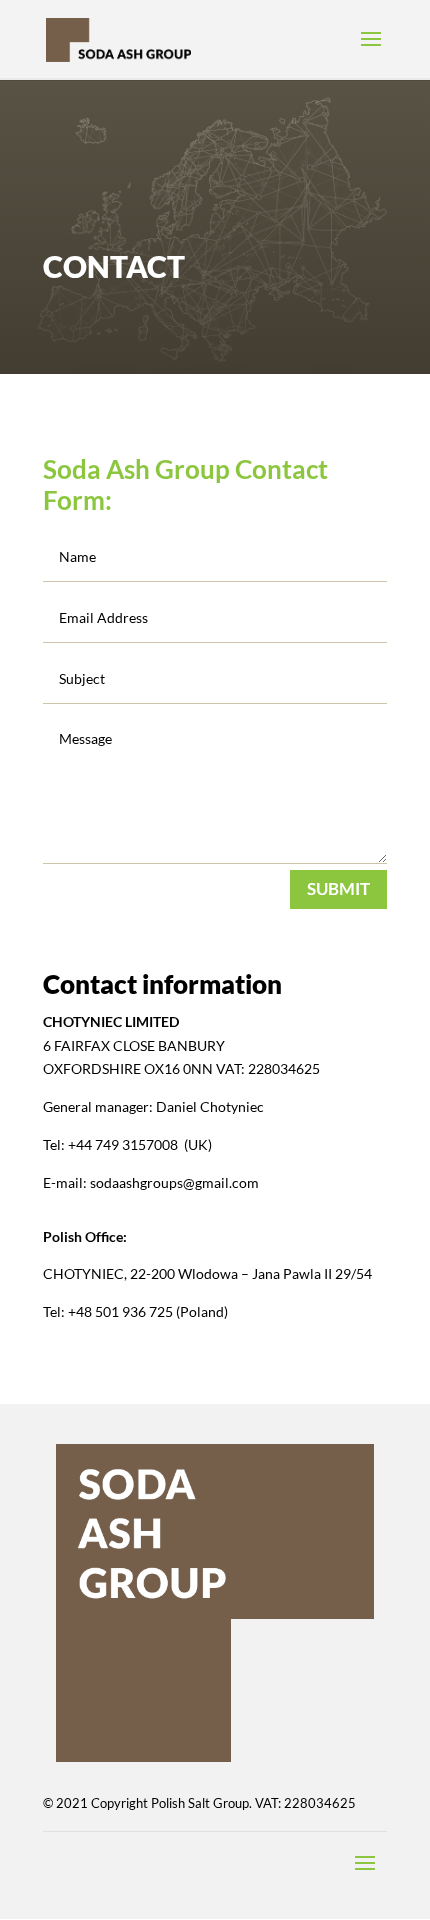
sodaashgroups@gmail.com (176, 1182)
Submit (338, 888)
